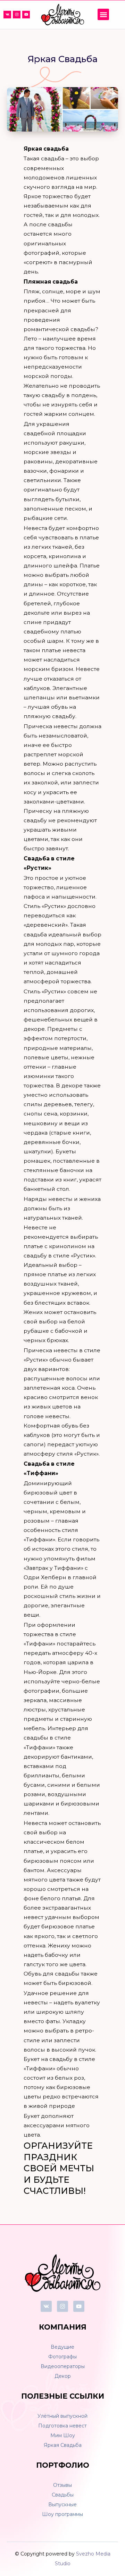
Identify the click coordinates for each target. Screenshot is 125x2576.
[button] (103, 14)
